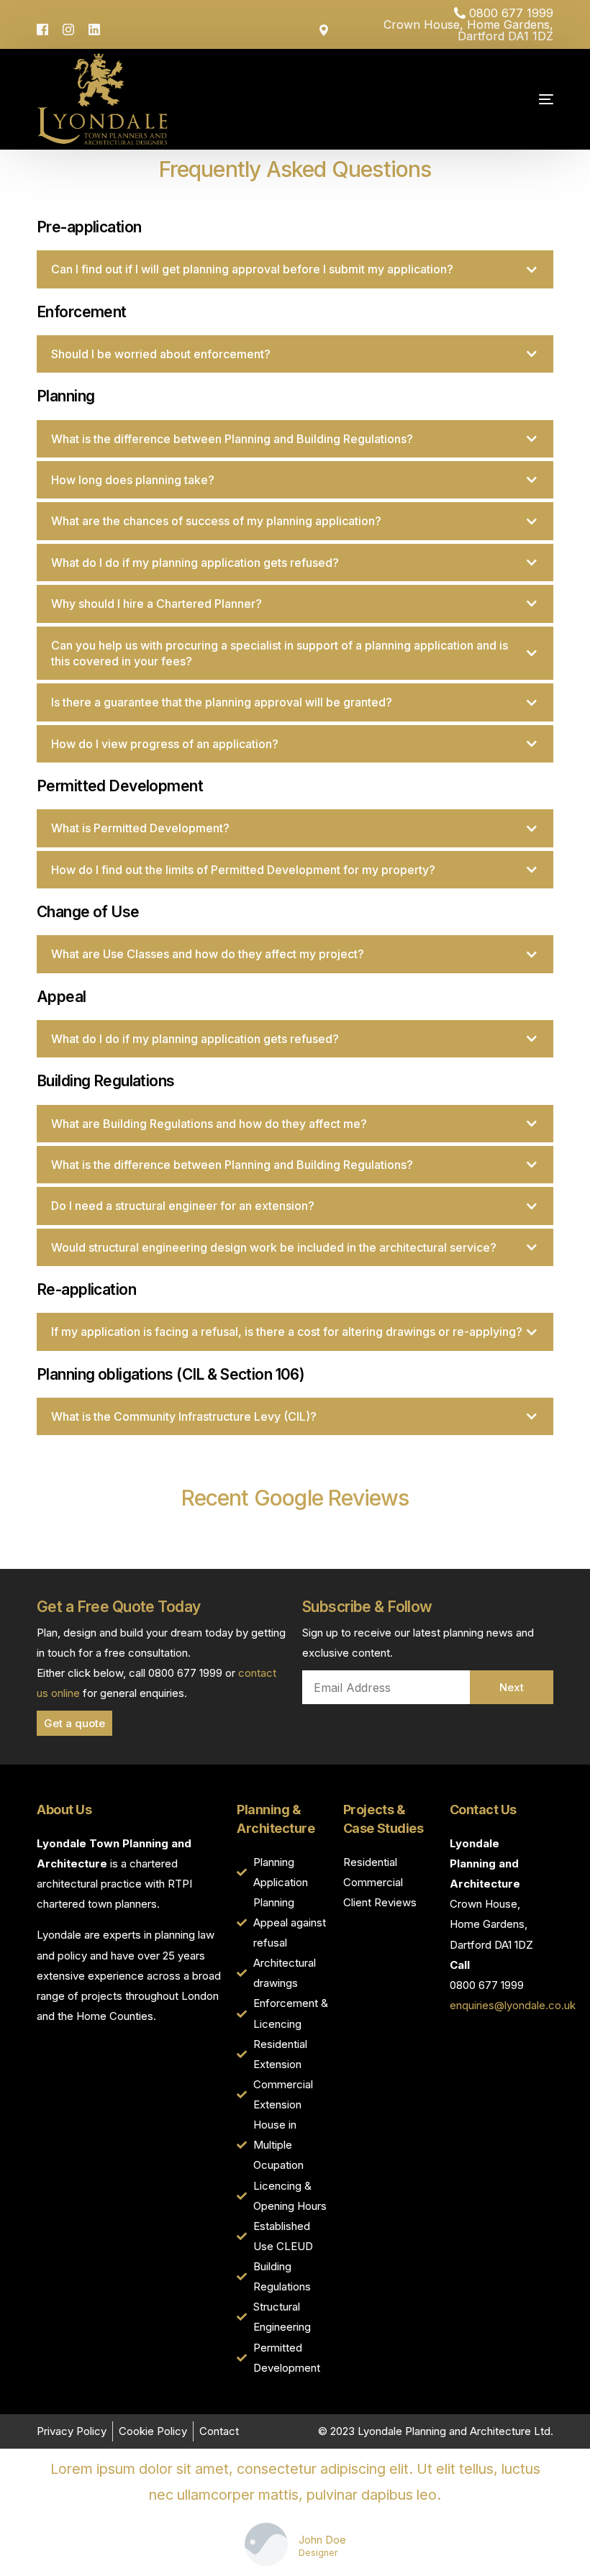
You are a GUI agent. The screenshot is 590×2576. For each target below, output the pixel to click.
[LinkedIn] (94, 28)
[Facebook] (46, 28)
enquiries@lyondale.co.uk (513, 2005)
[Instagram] (68, 28)
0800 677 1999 (511, 13)
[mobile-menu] (507, 99)
